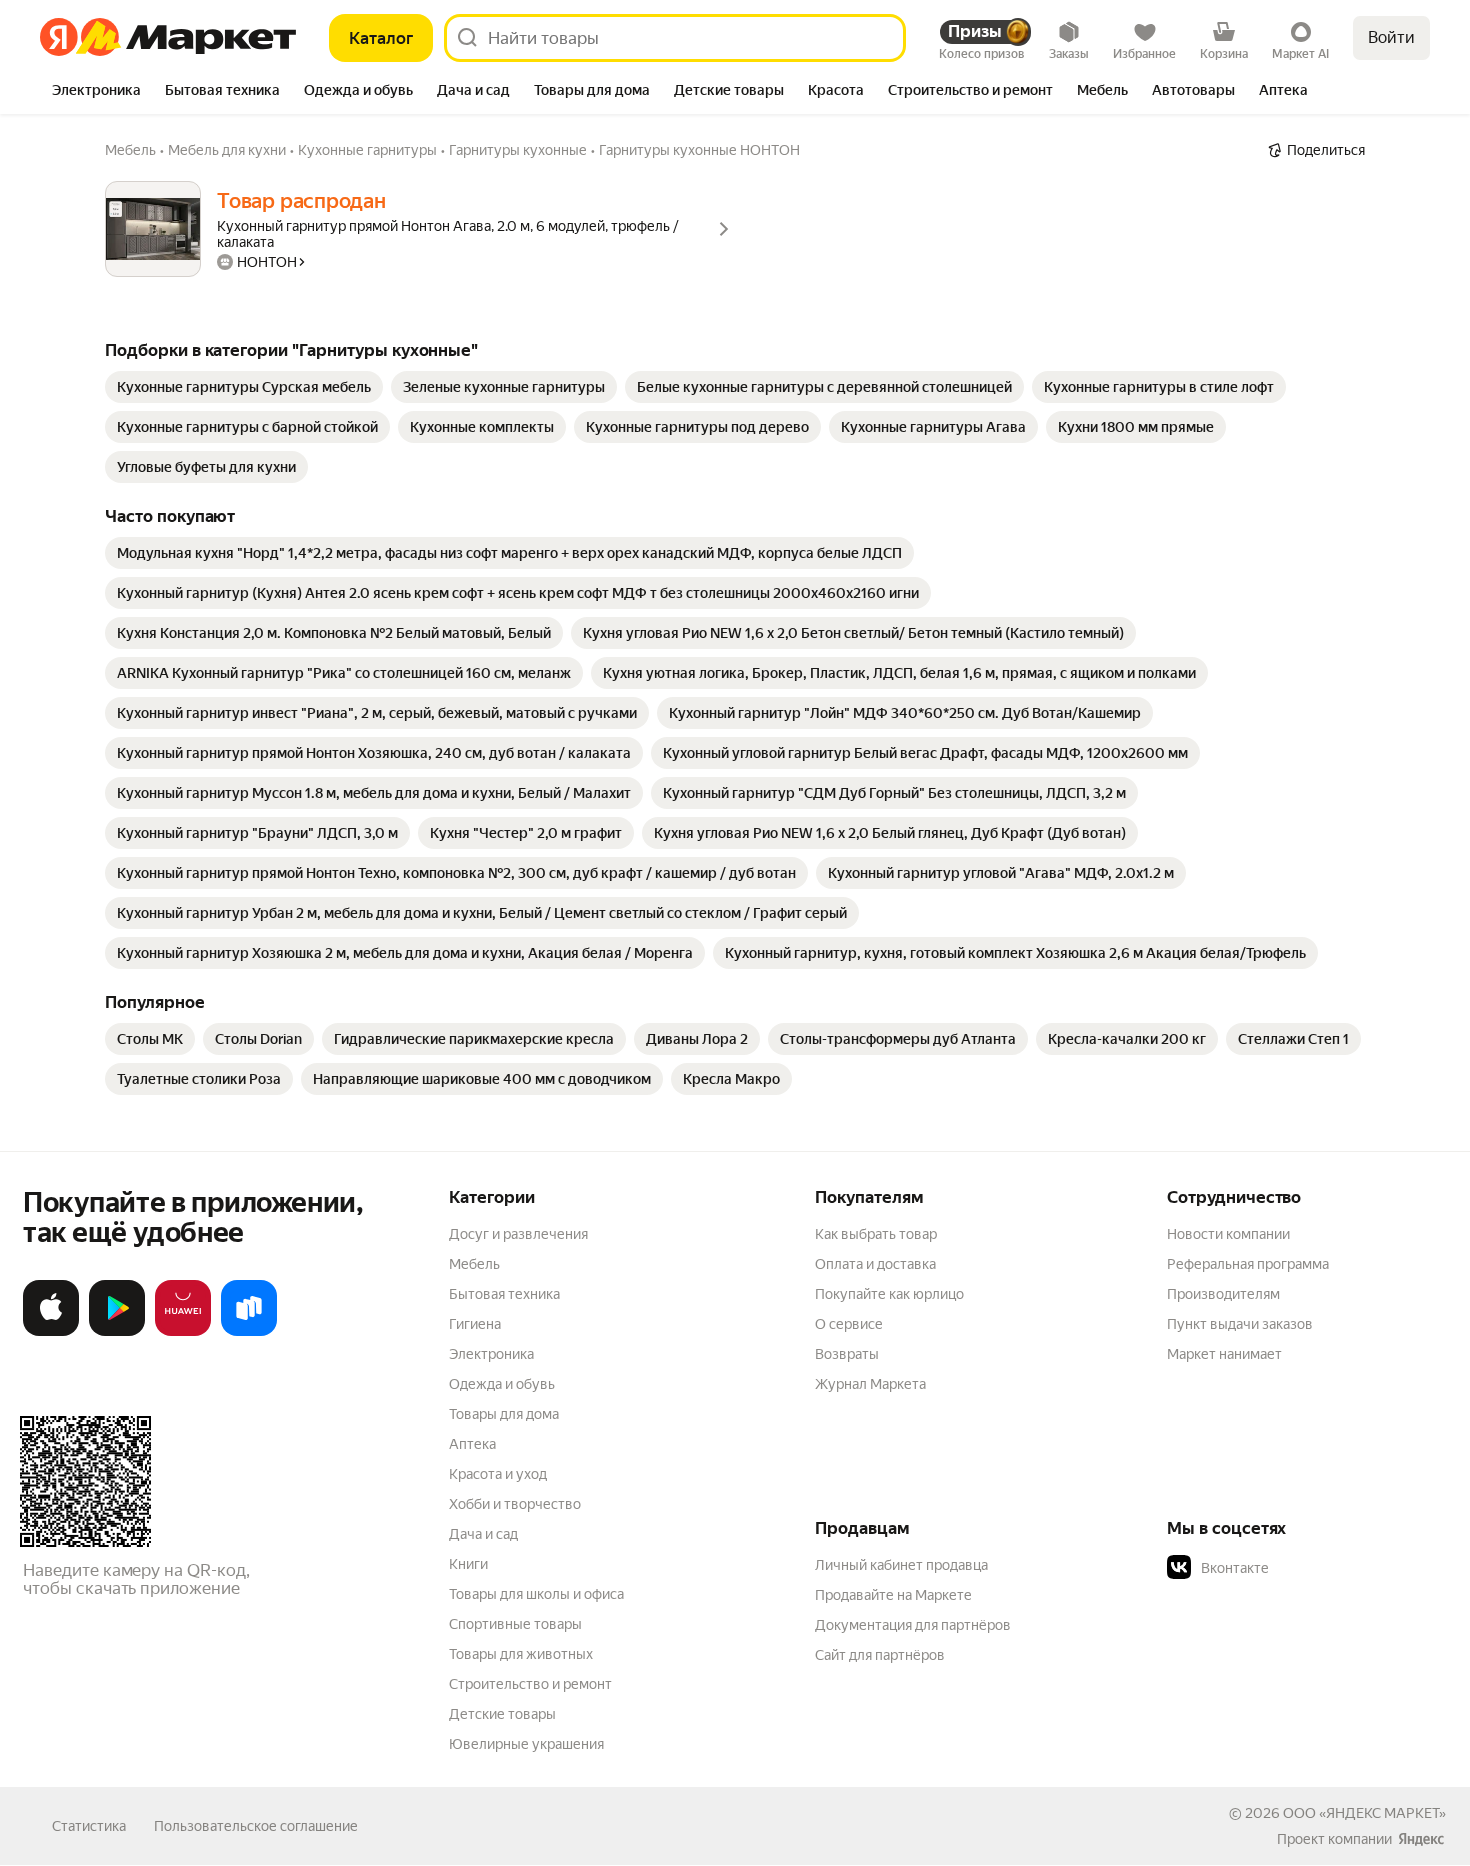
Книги (468, 1564)
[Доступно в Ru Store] (249, 1332)
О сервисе (849, 1324)
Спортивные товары (515, 1624)
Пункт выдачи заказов (1240, 1324)
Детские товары (502, 1714)
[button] (1307, 1568)
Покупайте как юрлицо (889, 1294)
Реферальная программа (1248, 1264)
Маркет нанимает (1224, 1354)
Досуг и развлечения (518, 1234)
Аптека (472, 1444)
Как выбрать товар (876, 1234)
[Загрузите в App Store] (51, 1332)
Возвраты (847, 1354)
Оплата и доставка (875, 1264)
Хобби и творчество (515, 1504)
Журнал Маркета (870, 1384)
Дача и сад (483, 1534)
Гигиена (475, 1324)
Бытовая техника (504, 1294)
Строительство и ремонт (530, 1684)
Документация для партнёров (913, 1625)
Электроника (491, 1354)
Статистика (89, 1826)
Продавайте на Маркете (893, 1595)
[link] (244, 387)
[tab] (96, 92)
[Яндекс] (1421, 1839)
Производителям (1223, 1294)
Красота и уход (498, 1474)
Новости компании (1228, 1234)
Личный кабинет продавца (901, 1565)
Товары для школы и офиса (536, 1594)
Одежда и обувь (502, 1384)
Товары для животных (521, 1654)
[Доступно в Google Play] (117, 1332)
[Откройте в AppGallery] (183, 1332)
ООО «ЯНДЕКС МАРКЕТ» (1364, 1813)
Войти (1391, 37)
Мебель (474, 1264)
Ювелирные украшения (526, 1744)
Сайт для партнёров (880, 1655)
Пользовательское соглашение (256, 1826)
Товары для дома (504, 1414)
